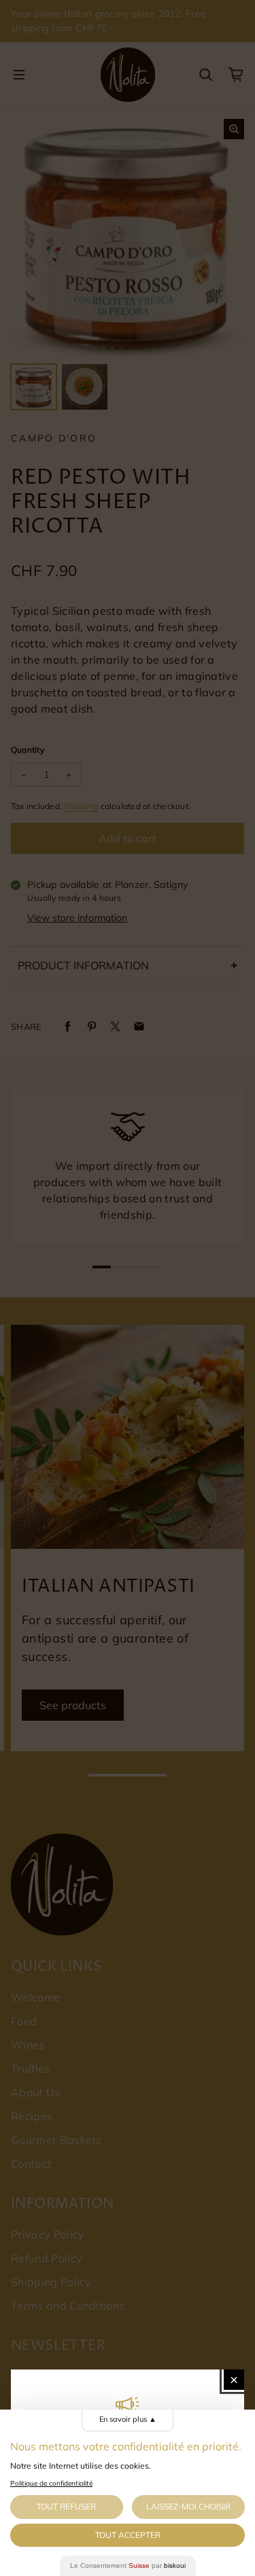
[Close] (234, 2380)
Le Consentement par (128, 2565)
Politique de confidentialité (51, 2483)
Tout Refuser (66, 2506)
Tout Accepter (128, 2535)
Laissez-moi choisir (188, 2506)
